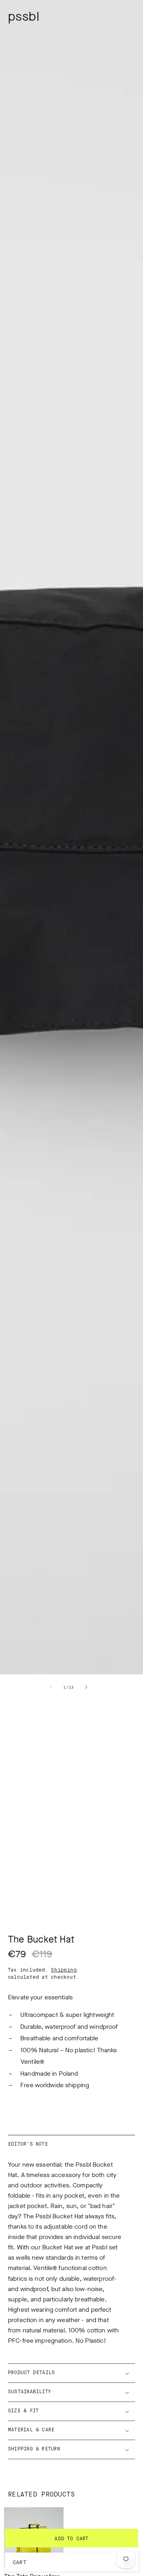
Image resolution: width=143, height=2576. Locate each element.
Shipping (64, 1970)
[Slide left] (51, 1687)
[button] (71, 2373)
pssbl (24, 16)
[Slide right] (86, 1687)
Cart (20, 2563)
